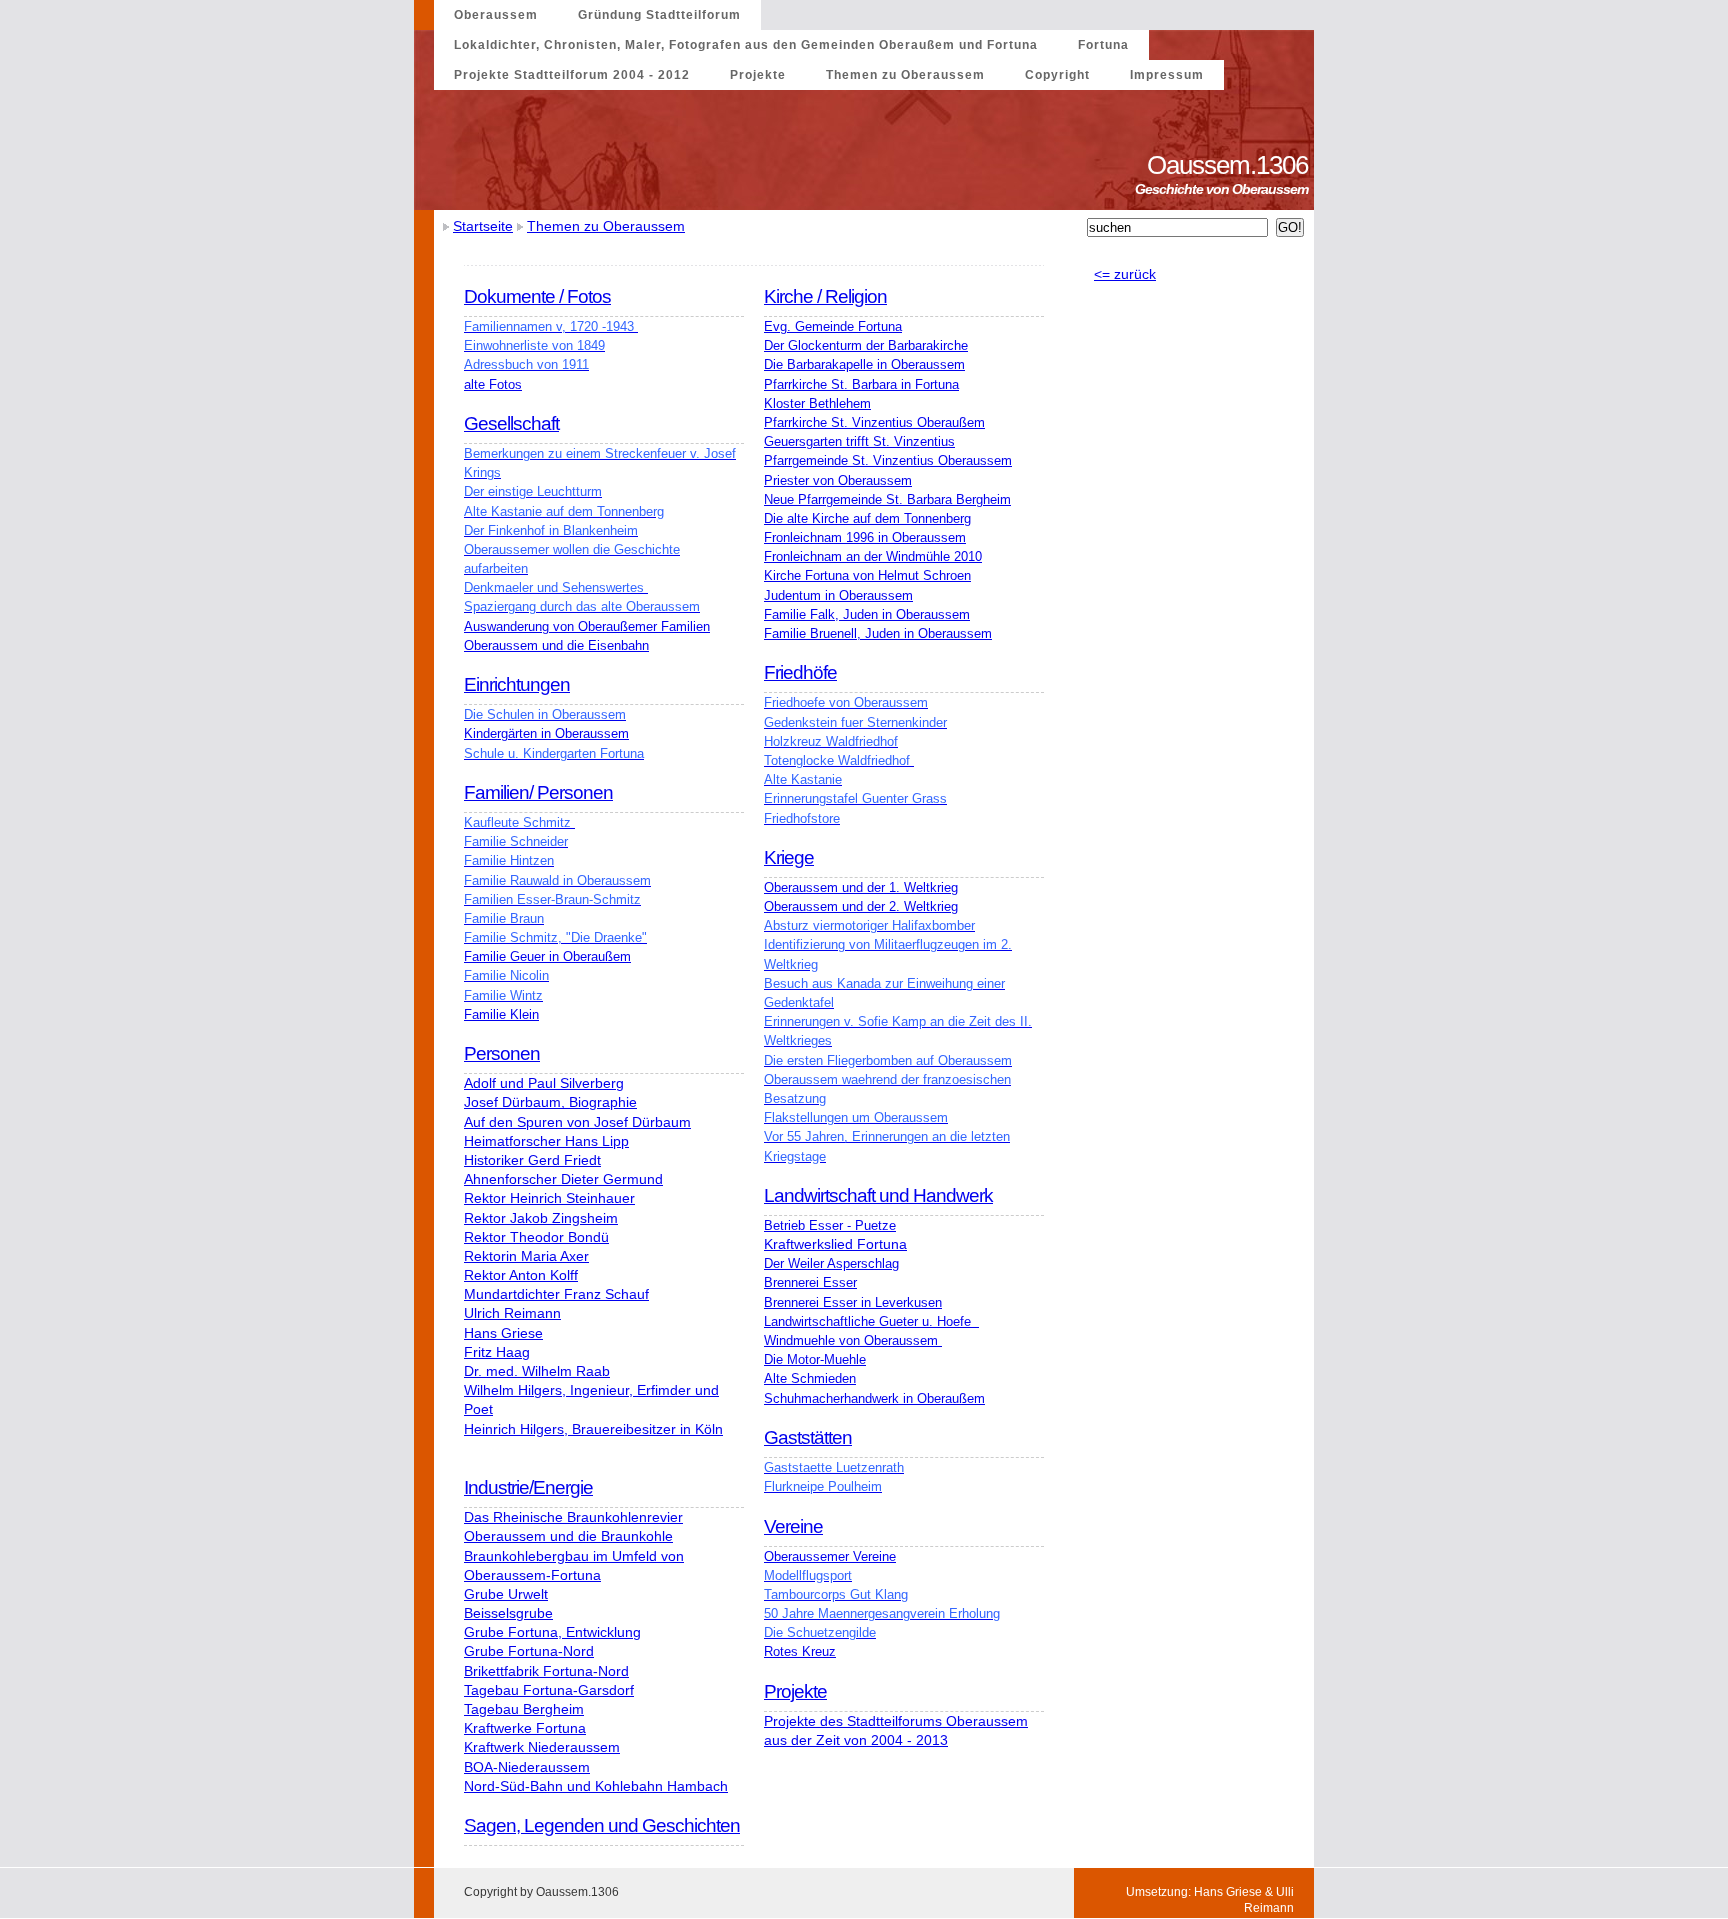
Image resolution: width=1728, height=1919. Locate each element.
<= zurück (1125, 274)
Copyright (1057, 75)
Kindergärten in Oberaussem (546, 733)
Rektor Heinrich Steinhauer (549, 1198)
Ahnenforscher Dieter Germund (563, 1179)
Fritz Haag (497, 1352)
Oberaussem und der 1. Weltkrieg (861, 887)
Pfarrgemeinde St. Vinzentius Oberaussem (888, 460)
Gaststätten (808, 1437)
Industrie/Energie (528, 1487)
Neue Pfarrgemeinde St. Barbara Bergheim (887, 499)
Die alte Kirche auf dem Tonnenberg (867, 518)
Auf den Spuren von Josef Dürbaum (577, 1122)
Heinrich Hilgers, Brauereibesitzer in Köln (593, 1429)
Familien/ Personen (538, 792)
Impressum (1167, 75)
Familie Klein (501, 1014)
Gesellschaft (511, 423)
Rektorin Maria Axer (526, 1256)
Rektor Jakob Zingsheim (541, 1218)
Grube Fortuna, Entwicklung (552, 1632)
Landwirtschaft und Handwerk (878, 1195)
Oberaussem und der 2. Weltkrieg (861, 906)
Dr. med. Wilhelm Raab (537, 1371)
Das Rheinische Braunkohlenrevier (573, 1517)
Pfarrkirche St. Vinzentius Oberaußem (874, 422)
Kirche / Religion (825, 296)
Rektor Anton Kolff (521, 1275)
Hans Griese (503, 1333)
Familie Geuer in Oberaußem (547, 956)
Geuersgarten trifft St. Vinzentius (859, 441)
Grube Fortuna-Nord (529, 1651)
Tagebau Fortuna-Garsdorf (549, 1690)
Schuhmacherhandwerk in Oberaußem (874, 1398)
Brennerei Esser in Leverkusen (853, 1302)
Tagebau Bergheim (524, 1709)
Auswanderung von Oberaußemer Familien (587, 626)
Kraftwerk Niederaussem (542, 1747)
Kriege (789, 857)
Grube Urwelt (506, 1594)
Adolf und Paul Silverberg (544, 1083)
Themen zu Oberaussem (905, 75)
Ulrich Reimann (512, 1313)
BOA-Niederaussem (527, 1767)
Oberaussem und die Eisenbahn (556, 645)
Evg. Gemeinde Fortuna (833, 326)
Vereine (793, 1526)
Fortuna (1103, 45)
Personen (502, 1053)
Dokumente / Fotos (537, 296)
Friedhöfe (800, 672)
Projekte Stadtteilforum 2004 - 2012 (572, 75)
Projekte (758, 75)
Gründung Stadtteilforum (659, 15)
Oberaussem (496, 15)
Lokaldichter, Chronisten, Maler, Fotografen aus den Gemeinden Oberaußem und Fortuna (746, 45)
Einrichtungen (517, 684)
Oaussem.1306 (1230, 165)
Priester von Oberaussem (838, 480)
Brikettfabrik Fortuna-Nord (546, 1671)
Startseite (483, 226)
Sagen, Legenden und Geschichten (602, 1825)
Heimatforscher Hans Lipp (546, 1141)
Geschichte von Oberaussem (1224, 189)
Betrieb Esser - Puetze (830, 1225)
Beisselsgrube (508, 1613)
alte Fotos (493, 384)
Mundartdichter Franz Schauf (556, 1294)
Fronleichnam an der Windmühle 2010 (873, 556)
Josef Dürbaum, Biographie (550, 1102)
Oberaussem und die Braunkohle (568, 1536)
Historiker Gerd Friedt (532, 1160)
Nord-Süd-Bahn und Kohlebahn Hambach (596, 1786)
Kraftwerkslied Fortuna (835, 1244)
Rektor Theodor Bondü (536, 1237)
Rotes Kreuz (800, 1651)
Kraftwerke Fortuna (525, 1728)
